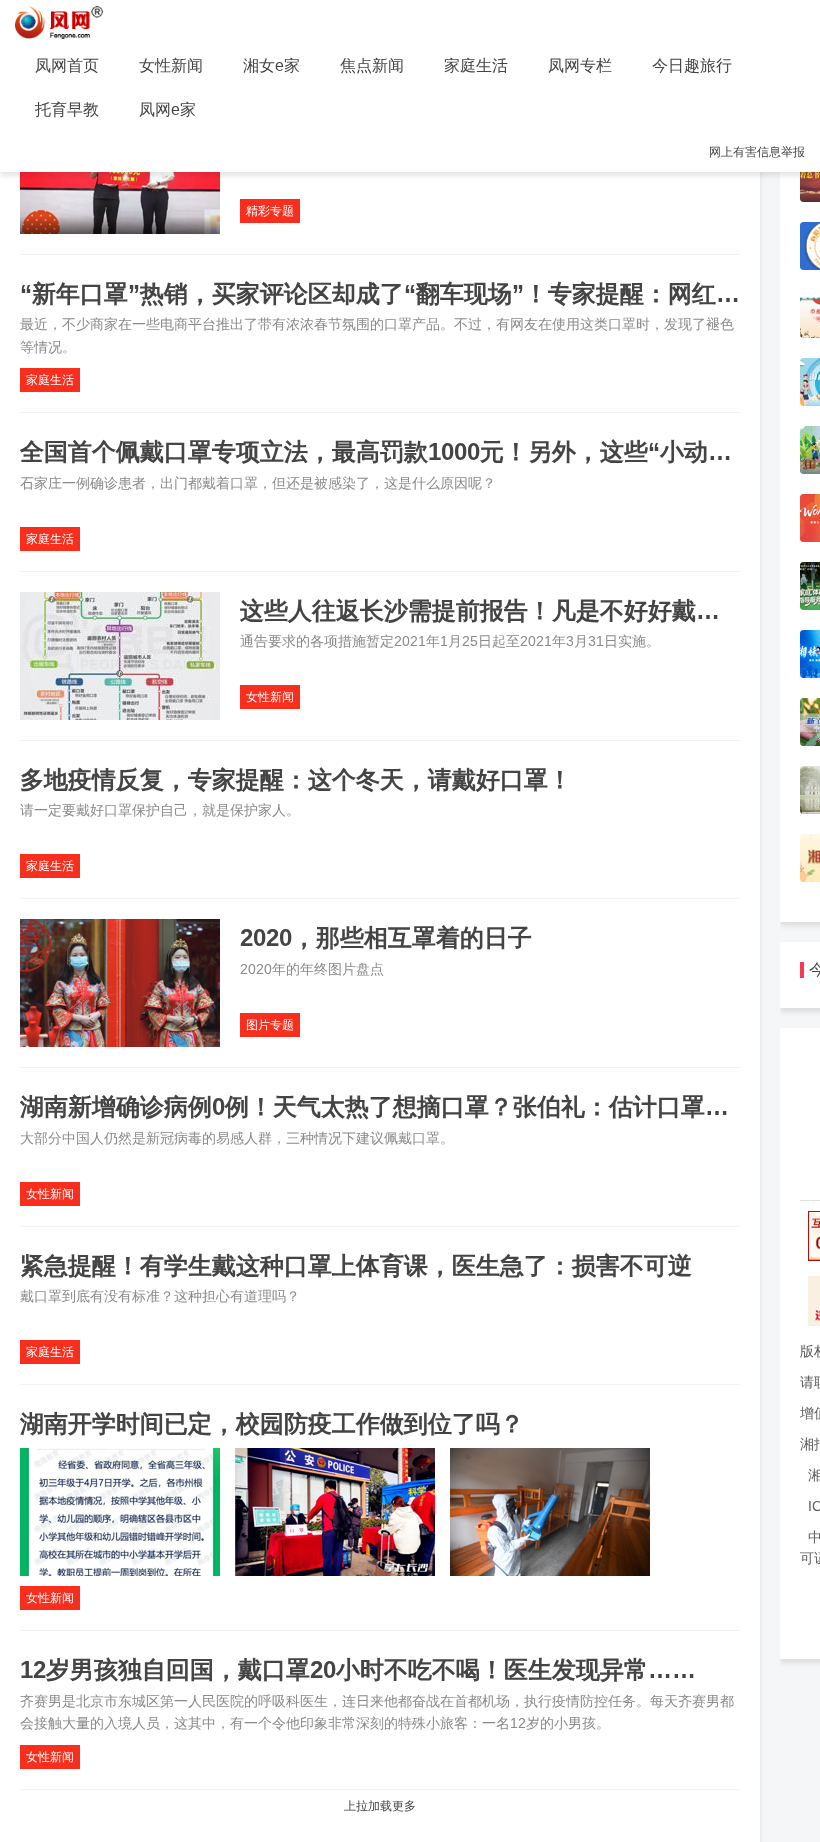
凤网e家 (167, 109)
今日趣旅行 (692, 65)
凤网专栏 (580, 65)
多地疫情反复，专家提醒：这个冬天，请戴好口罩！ (296, 779)
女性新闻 (171, 65)
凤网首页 (67, 65)
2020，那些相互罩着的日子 (386, 937)
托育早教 (67, 109)
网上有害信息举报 (757, 152)
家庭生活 (476, 65)
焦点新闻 (372, 65)
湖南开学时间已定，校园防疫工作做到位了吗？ (272, 1423)
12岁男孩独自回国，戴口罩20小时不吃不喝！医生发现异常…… (358, 1669)
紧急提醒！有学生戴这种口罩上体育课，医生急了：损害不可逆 (356, 1265)
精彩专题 (270, 211)
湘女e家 (271, 65)
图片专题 (270, 1025)
